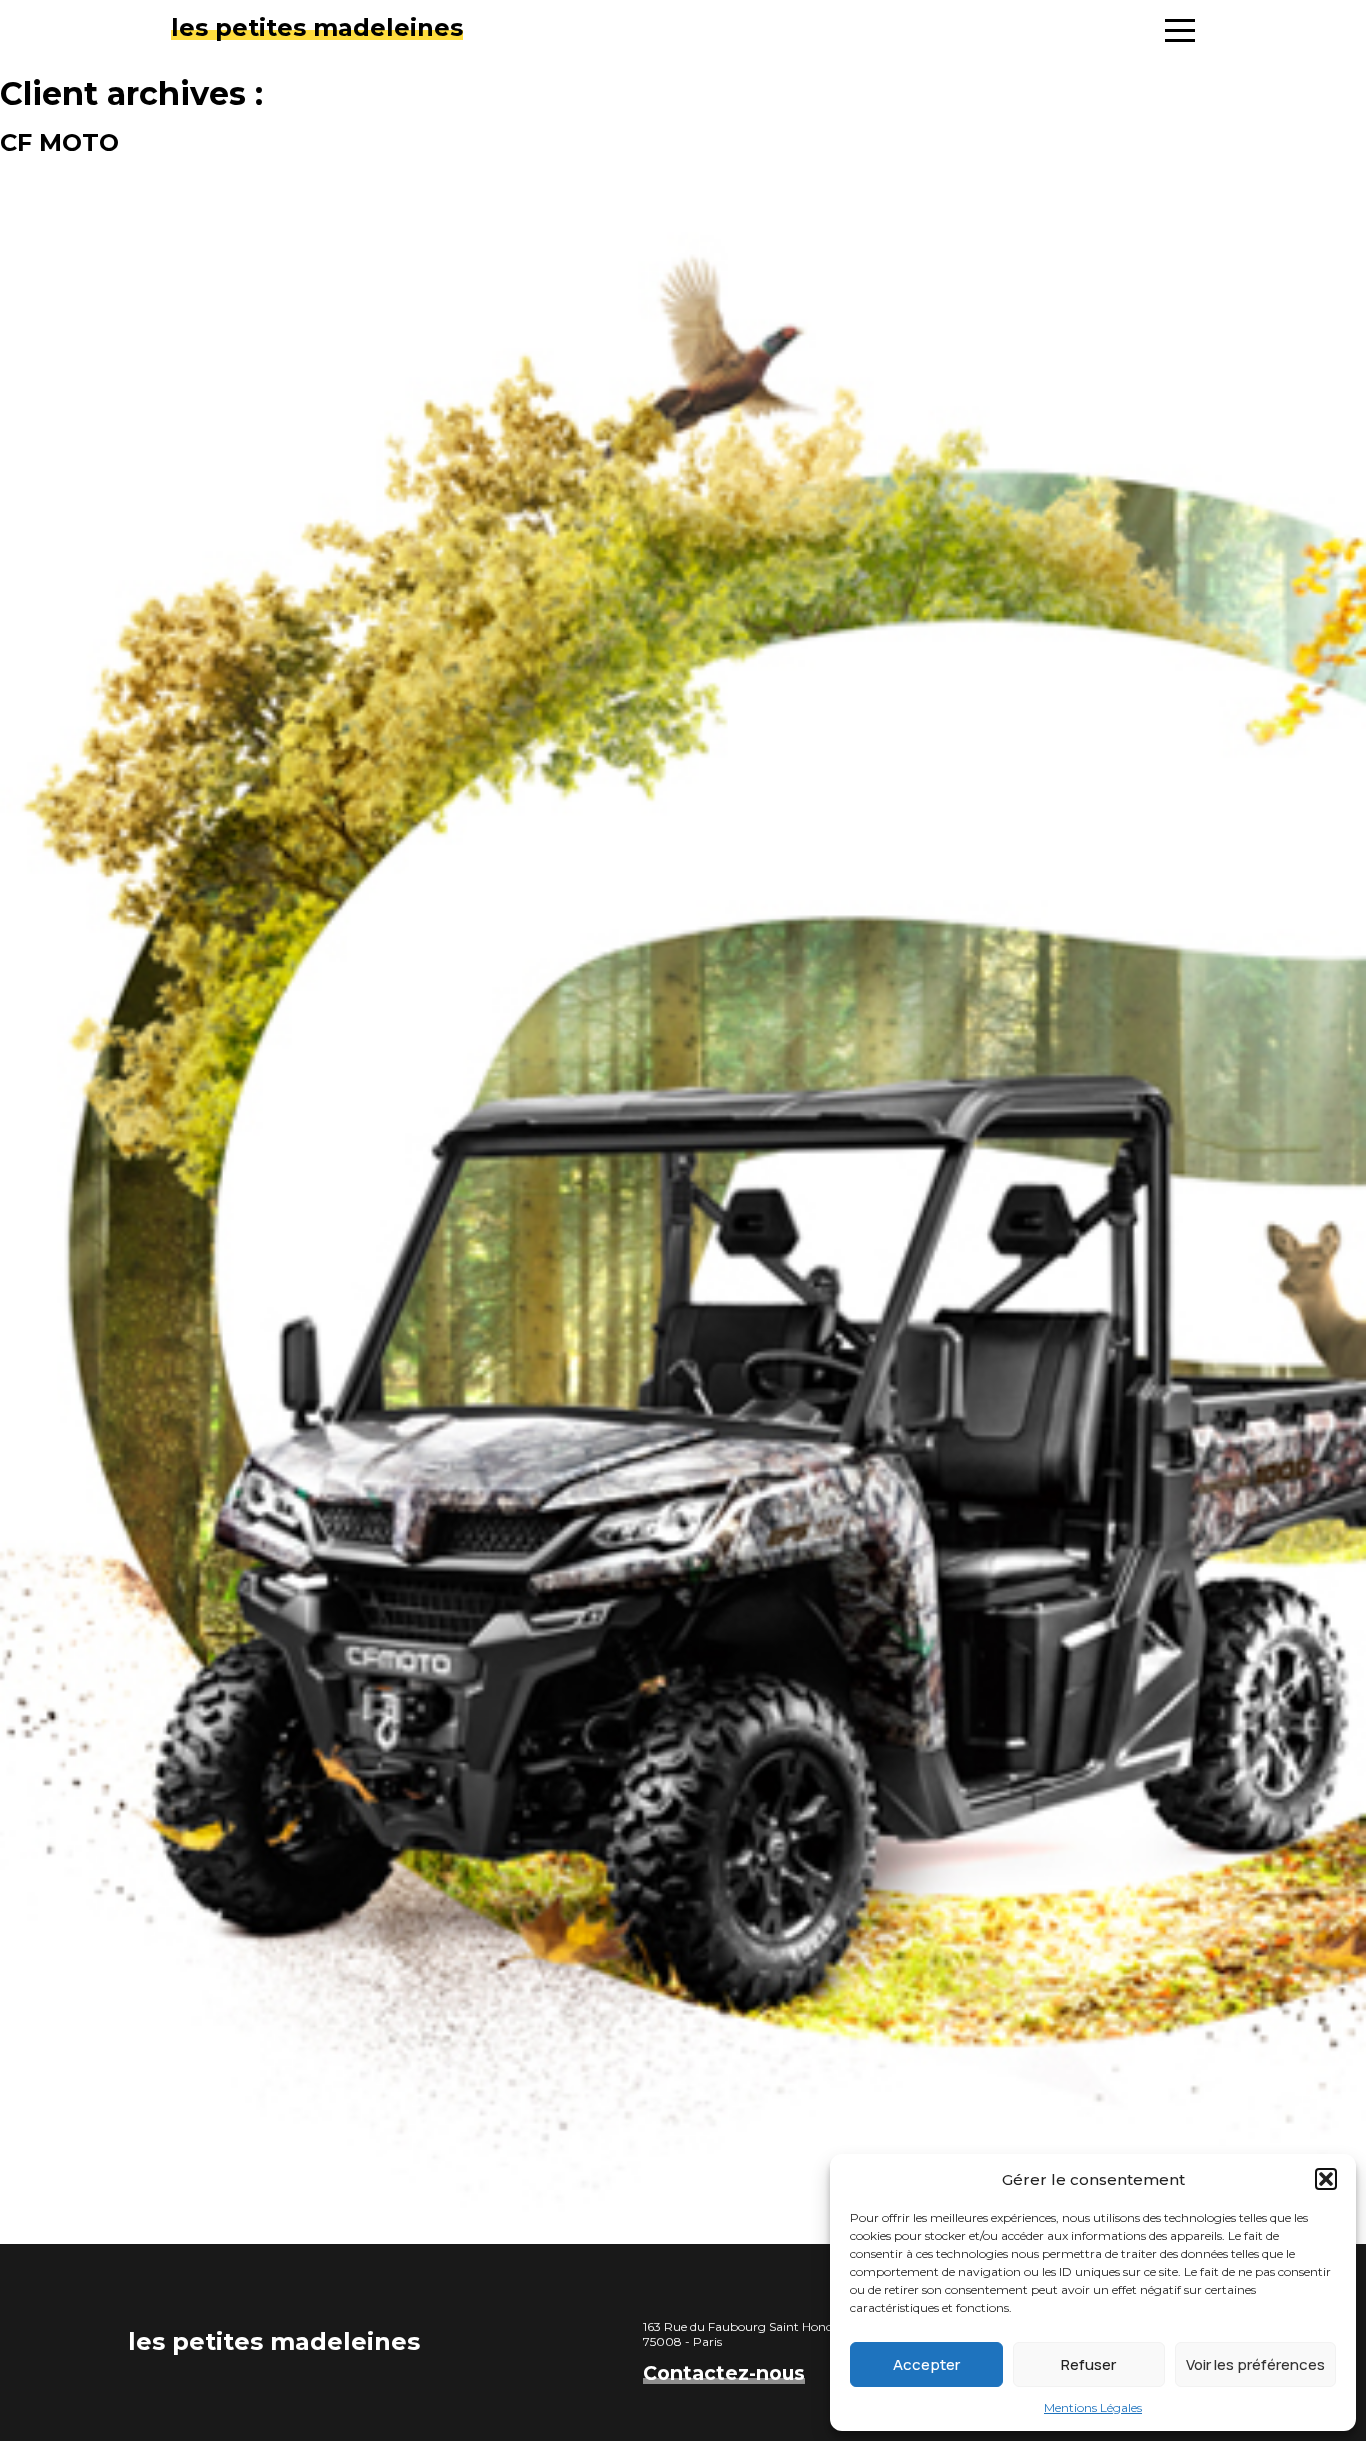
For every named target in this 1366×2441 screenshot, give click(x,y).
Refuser (1088, 2364)
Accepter (926, 2364)
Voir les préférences (1255, 2364)
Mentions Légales (1093, 2407)
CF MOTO (59, 142)
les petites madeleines (317, 27)
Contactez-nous (724, 2373)
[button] (1326, 2179)
